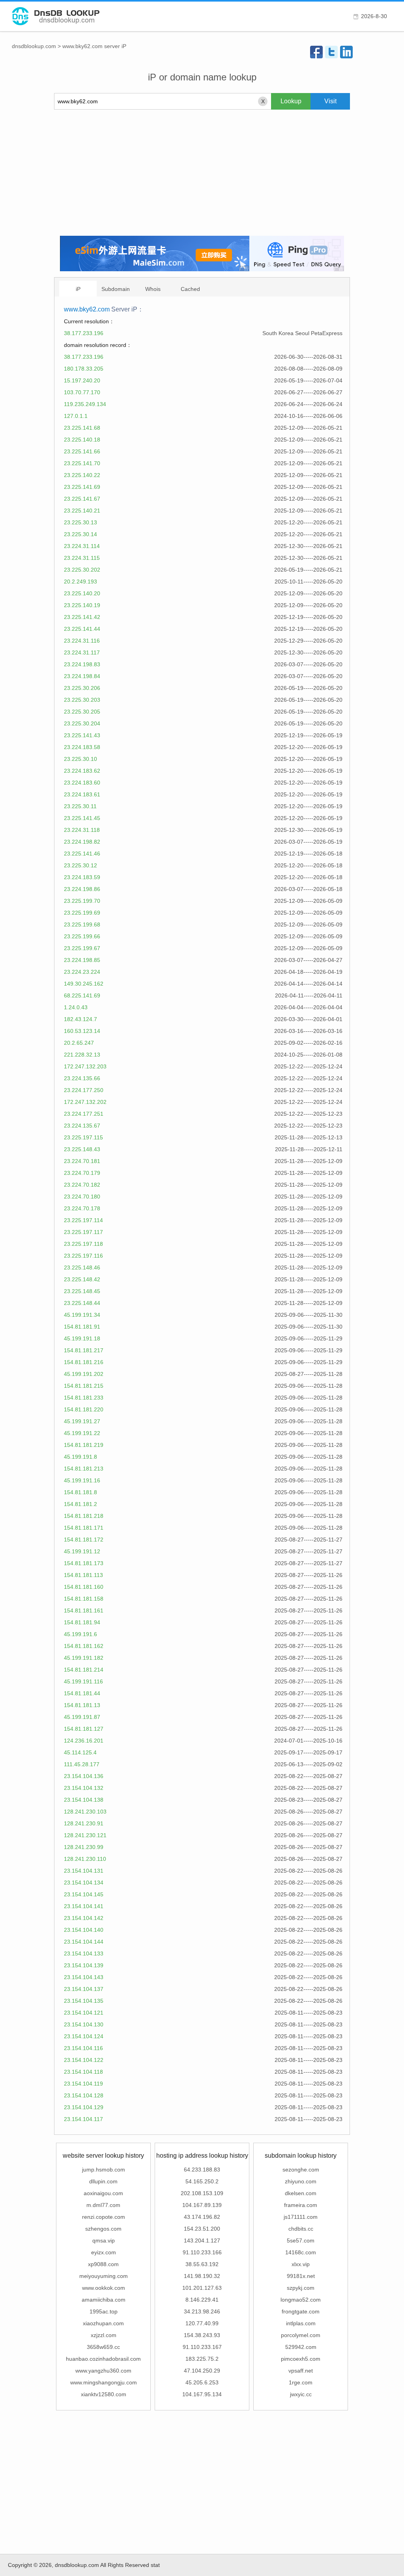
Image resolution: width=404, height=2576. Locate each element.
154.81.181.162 (84, 1646)
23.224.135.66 (82, 1078)
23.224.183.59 (82, 877)
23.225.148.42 (82, 1279)
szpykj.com (301, 2288)
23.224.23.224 (82, 972)
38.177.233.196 (84, 333)
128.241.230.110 (85, 1859)
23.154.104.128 (84, 2095)
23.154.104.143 (84, 1977)
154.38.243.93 (202, 2335)
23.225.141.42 (82, 617)
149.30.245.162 (84, 984)
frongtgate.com (301, 2311)
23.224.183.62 (82, 771)
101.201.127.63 (202, 2288)
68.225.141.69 (82, 995)
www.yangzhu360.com (103, 2371)
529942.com (301, 2347)
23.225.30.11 (80, 806)
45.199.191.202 (84, 1374)
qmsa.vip (104, 2240)
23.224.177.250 (84, 1090)
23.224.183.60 (82, 783)
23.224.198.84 (82, 676)
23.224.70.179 (82, 1173)
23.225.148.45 (82, 1291)
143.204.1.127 (202, 2240)
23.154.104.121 (84, 2013)
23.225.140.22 (82, 475)
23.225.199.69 (82, 913)
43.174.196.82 (202, 2217)
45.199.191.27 (82, 1421)
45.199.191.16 (82, 1480)
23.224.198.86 (82, 889)
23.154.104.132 (84, 1788)
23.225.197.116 (83, 1256)
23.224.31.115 (82, 558)
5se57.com (301, 2240)
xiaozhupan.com (103, 2323)
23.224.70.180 (82, 1197)
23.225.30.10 (80, 759)
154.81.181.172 (84, 1540)
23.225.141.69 (82, 487)
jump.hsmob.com (104, 2170)
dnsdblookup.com (34, 46)
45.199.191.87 (82, 1717)
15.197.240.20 (82, 380)
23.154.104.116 (83, 2048)
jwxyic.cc (301, 2394)
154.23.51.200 (202, 2229)
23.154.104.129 (84, 2107)
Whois (153, 289)
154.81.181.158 (84, 1599)
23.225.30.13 (80, 522)
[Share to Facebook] (316, 52)
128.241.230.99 (84, 1847)
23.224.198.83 (82, 664)
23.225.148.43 (82, 1149)
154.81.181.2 (80, 1504)
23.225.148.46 (82, 1267)
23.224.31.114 (82, 546)
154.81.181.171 (84, 1528)
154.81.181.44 (82, 1693)
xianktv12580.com (104, 2394)
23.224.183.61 (82, 794)
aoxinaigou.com (103, 2193)
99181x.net (301, 2276)
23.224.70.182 (82, 1185)
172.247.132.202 (85, 1102)
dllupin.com (103, 2181)
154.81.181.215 (84, 1386)
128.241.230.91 (84, 1823)
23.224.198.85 (82, 960)
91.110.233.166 (202, 2252)
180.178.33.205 (84, 369)
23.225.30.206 (82, 688)
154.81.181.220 (84, 1409)
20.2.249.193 (80, 582)
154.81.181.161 (84, 1610)
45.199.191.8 (80, 1457)
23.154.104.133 (84, 1953)
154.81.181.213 (84, 1469)
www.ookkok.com (104, 2288)
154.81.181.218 (84, 1516)
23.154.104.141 (84, 1906)
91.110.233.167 (202, 2347)
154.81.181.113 (83, 1575)
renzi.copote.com (104, 2217)
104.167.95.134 (202, 2394)
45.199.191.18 (82, 1338)
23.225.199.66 (82, 936)
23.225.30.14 (80, 534)
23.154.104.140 (84, 1930)
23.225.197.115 (83, 1137)
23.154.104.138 (84, 1800)
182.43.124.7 (80, 1019)
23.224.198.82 (82, 842)
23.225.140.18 (82, 440)
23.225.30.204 (82, 723)
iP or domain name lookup (202, 77)
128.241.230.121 (85, 1835)
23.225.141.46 (82, 854)
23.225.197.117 (83, 1232)
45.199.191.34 (82, 1315)
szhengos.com (103, 2229)
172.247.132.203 (85, 1066)
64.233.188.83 (202, 2170)
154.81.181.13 (82, 1705)
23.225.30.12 (80, 865)
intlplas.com (301, 2323)
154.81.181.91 (82, 1327)
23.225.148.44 (82, 1303)
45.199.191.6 (80, 1634)
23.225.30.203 (82, 700)
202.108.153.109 (202, 2193)
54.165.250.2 (202, 2181)
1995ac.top (104, 2311)
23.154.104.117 (83, 2119)
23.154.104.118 (83, 2072)
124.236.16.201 (84, 1741)
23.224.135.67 (82, 1126)
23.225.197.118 (83, 1244)
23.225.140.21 (82, 511)
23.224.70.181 (82, 1161)
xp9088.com (103, 2264)
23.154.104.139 (84, 1965)
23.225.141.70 (82, 463)
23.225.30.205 (82, 712)
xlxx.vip (301, 2264)
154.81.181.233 (84, 1398)
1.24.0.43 (76, 1007)
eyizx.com (104, 2252)
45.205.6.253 (202, 2382)
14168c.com (301, 2252)
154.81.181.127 (84, 1729)
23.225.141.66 (82, 451)
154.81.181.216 (84, 1362)
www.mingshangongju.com (104, 2382)
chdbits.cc (301, 2229)
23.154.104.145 (84, 1894)
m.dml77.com (103, 2205)
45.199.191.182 (84, 1658)
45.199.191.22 (82, 1433)
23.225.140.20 (82, 593)
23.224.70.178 (82, 1208)
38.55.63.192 (202, 2264)
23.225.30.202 (82, 570)
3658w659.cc (103, 2347)
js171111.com (301, 2217)
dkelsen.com (301, 2193)
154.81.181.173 (84, 1563)
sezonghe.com (301, 2170)
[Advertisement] (202, 173)
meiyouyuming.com (104, 2276)
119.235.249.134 (85, 404)
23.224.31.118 (82, 830)
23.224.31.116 (82, 641)
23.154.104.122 (84, 2060)
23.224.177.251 (84, 1114)
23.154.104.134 (84, 1883)
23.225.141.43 (82, 735)
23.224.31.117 (82, 652)
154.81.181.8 (80, 1492)
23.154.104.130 (84, 2024)
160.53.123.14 (82, 1031)
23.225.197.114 (83, 1220)
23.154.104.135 (84, 2001)
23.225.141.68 (82, 428)
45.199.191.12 (82, 1551)
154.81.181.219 (84, 1445)
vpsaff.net (301, 2371)
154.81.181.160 (84, 1587)
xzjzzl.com (104, 2335)
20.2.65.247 (79, 1043)
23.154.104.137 (84, 1989)
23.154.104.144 (84, 1942)
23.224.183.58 (82, 747)
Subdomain (116, 289)
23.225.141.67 (82, 499)
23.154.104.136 (84, 1776)
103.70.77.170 (82, 392)
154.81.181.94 (82, 1622)
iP (78, 289)
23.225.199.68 (82, 925)
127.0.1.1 (76, 416)
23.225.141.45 (82, 818)
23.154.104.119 (83, 2084)
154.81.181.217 (84, 1350)
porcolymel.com (301, 2335)
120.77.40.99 (202, 2323)
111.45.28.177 (82, 1764)
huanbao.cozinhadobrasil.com (103, 2359)
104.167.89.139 (202, 2205)
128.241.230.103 (85, 1812)
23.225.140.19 (82, 605)
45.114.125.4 (80, 1752)
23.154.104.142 (84, 1918)
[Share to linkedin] (346, 52)
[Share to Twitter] (331, 52)
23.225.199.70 (82, 901)
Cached (190, 289)
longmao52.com (301, 2300)
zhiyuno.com (301, 2181)
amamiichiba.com (104, 2300)
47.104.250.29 (202, 2371)
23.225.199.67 (82, 948)
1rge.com (301, 2382)
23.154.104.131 (84, 1871)
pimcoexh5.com (301, 2359)
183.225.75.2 (202, 2359)
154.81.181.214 (84, 1670)
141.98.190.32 (202, 2276)
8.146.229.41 (202, 2300)
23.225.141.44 (82, 629)
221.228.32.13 (82, 1055)
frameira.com (301, 2205)
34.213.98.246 (202, 2311)
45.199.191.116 (83, 1681)
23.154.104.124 (84, 2036)
